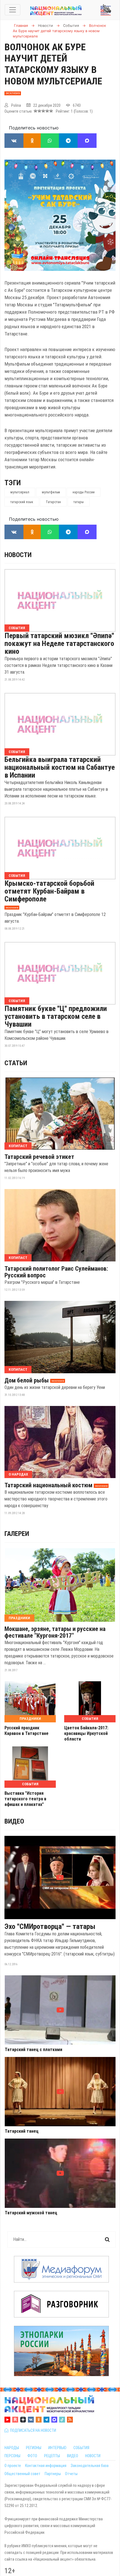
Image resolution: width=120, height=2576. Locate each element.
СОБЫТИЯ (81, 2448)
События (17, 628)
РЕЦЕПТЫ (52, 2456)
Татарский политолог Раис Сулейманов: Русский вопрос (56, 1272)
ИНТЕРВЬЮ (57, 2448)
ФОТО (32, 2456)
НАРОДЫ (12, 2448)
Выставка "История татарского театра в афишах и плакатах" (25, 1799)
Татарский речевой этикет (39, 1157)
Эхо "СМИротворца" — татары (50, 1926)
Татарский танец (22, 2131)
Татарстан (53, 502)
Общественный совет (22, 2474)
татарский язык (22, 502)
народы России (84, 492)
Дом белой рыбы (27, 1381)
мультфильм (51, 492)
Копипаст (18, 1146)
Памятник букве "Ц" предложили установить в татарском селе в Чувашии (56, 1016)
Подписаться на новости (32, 2430)
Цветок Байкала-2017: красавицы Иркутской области (86, 1733)
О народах (18, 1474)
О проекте (13, 2466)
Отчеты (71, 2474)
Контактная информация (46, 2466)
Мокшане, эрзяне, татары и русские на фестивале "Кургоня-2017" (55, 1632)
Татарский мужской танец (31, 2213)
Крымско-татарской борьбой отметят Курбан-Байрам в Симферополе (49, 891)
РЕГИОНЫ (34, 2448)
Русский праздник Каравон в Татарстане (27, 1731)
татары (79, 502)
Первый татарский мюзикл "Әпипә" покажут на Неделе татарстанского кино (59, 643)
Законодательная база (90, 2466)
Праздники (19, 1618)
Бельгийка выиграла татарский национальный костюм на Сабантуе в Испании (60, 767)
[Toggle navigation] (13, 10)
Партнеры (53, 2474)
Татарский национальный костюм (48, 1485)
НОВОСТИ (93, 2456)
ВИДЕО (73, 2456)
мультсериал (20, 492)
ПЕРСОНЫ (12, 2456)
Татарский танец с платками (33, 2050)
